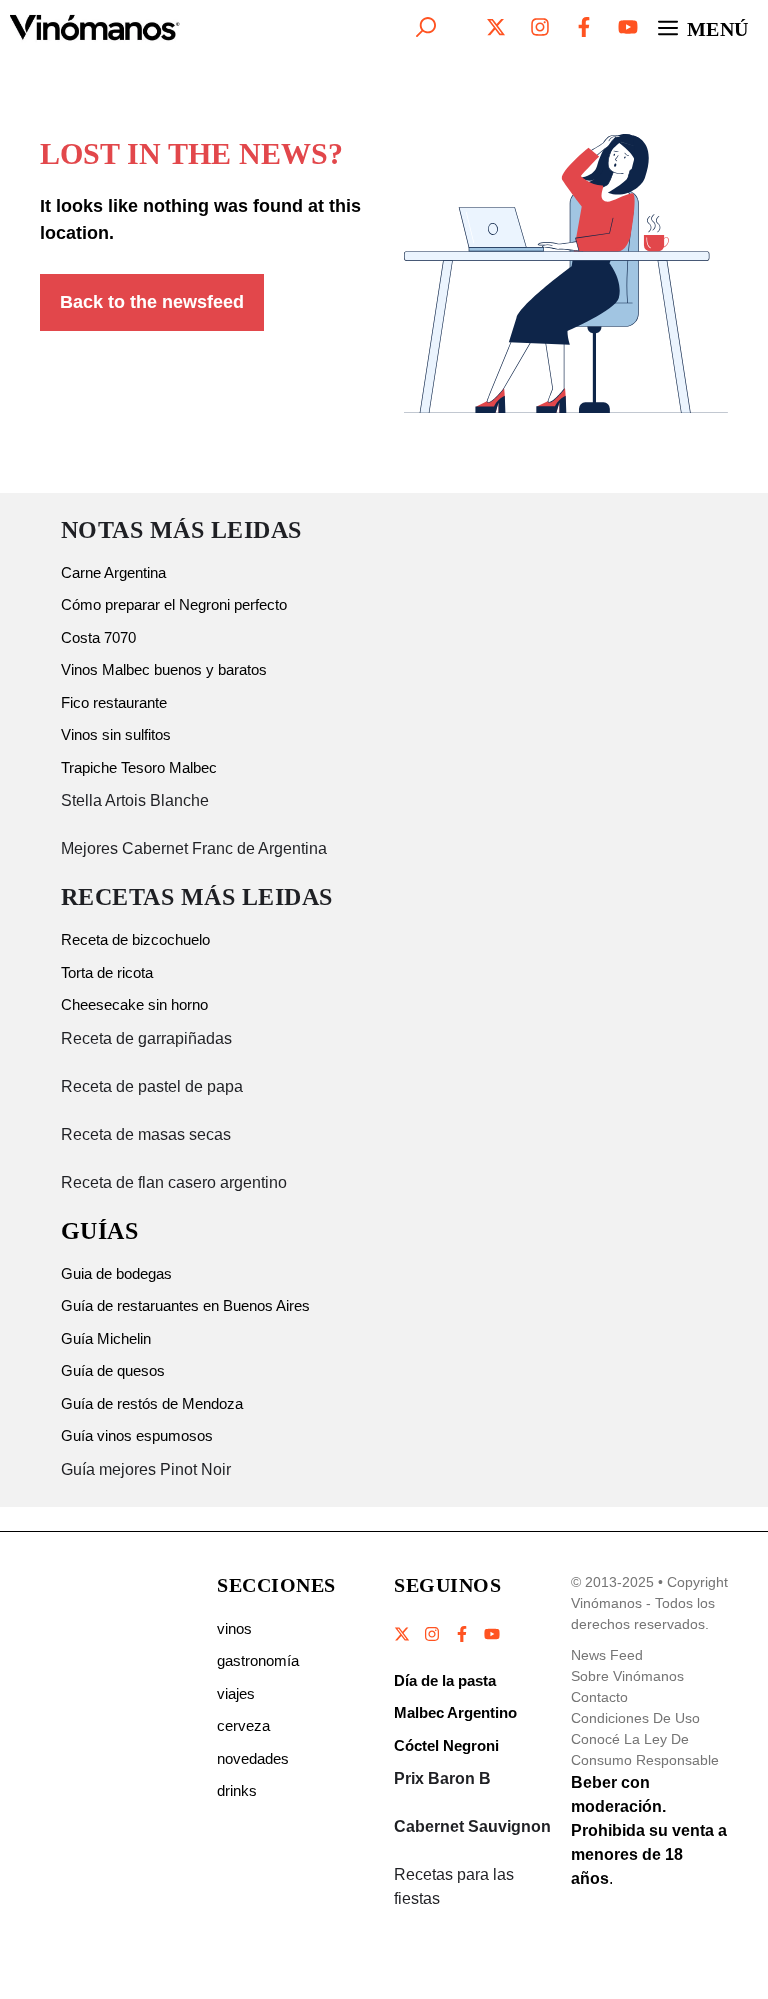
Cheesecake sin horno (134, 1004)
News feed (607, 1655)
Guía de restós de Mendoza (152, 1403)
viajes (236, 1693)
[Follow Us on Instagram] (432, 1634)
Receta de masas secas (146, 1134)
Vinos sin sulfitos (116, 734)
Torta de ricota (107, 972)
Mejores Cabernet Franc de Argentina (194, 848)
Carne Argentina (113, 572)
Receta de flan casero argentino (174, 1182)
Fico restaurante (114, 702)
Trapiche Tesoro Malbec (139, 767)
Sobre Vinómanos (627, 1676)
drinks (237, 1790)
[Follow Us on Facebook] (462, 1634)
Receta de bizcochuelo (135, 939)
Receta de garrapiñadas (146, 1038)
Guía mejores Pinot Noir (146, 1469)
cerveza (243, 1725)
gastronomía (258, 1660)
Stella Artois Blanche (135, 800)
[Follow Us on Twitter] (403, 1634)
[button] (426, 27)
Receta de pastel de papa (152, 1086)
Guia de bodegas (116, 1273)
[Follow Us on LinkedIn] (491, 1634)
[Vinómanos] (95, 27)
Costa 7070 (98, 637)
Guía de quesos (113, 1370)
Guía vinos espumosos (137, 1435)
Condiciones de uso (635, 1718)
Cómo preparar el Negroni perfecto (174, 604)
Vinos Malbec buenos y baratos (164, 669)
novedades (253, 1758)
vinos (234, 1628)
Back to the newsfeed (152, 302)
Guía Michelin (106, 1338)
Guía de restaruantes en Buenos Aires (185, 1305)
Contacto (599, 1697)
